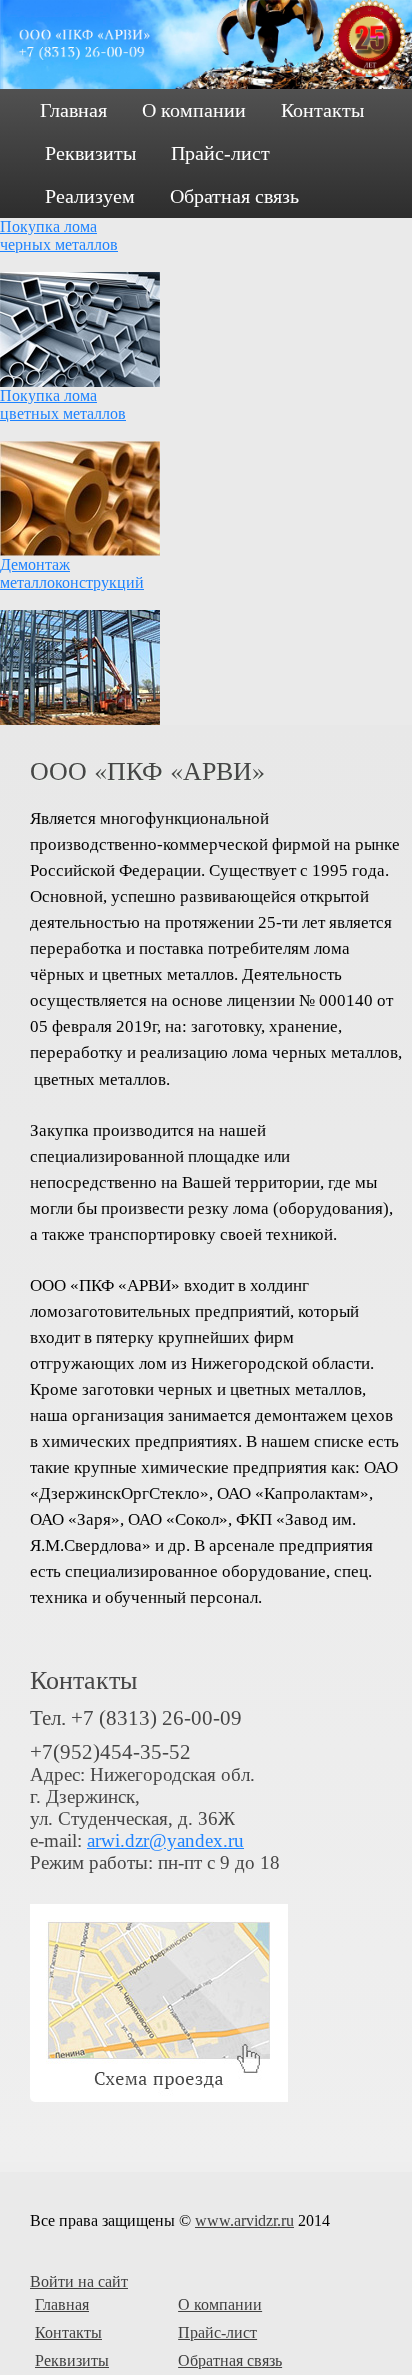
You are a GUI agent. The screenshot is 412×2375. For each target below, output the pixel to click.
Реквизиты (90, 153)
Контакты (322, 110)
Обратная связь (234, 196)
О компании (194, 110)
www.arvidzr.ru (244, 2220)
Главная (73, 110)
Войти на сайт (79, 2281)
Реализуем (90, 196)
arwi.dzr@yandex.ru (165, 1840)
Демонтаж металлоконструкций (72, 573)
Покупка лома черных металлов (59, 235)
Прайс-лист (220, 153)
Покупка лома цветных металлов (63, 404)
